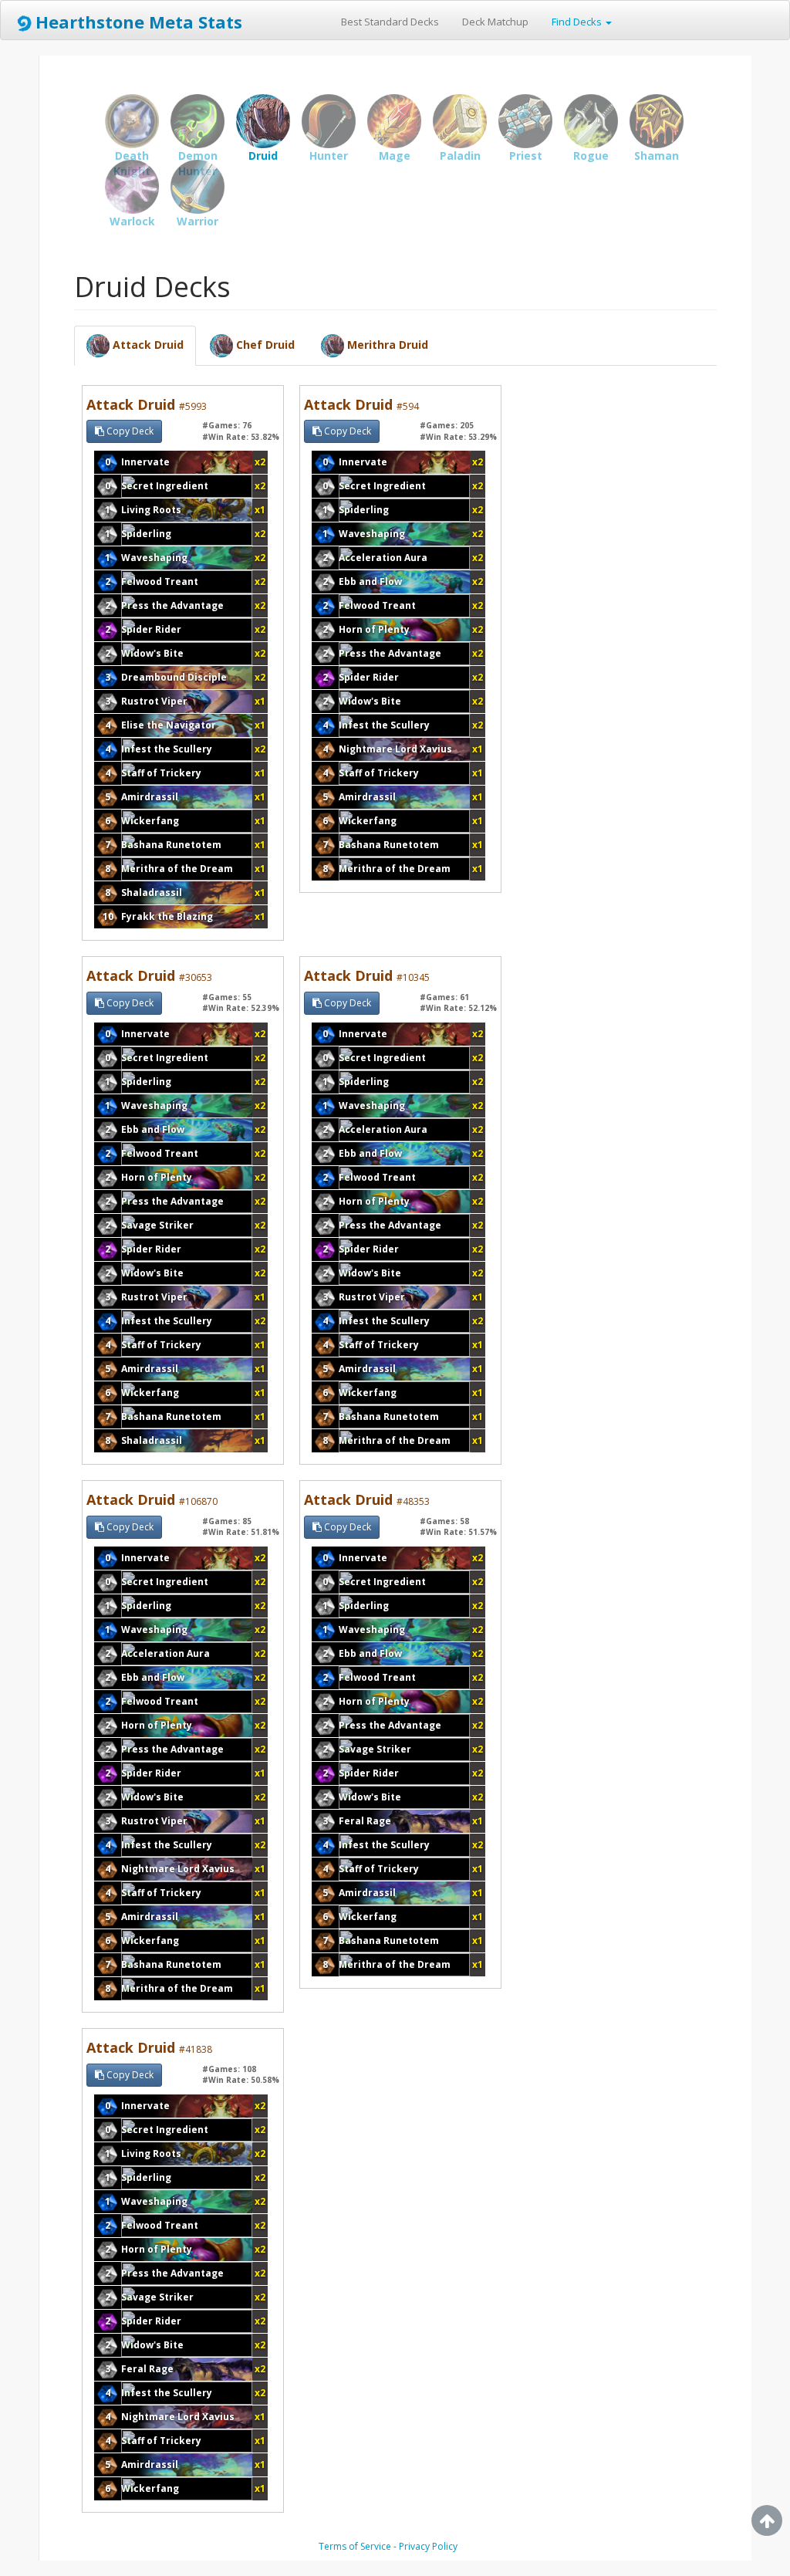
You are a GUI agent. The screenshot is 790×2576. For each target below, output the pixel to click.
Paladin (460, 121)
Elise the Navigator (169, 725)
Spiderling (146, 534)
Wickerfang (150, 821)
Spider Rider (151, 629)
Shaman (657, 121)
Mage (394, 121)
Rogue (591, 121)
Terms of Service (355, 2546)
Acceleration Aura (383, 558)
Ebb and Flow (370, 581)
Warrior (197, 187)
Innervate (145, 462)
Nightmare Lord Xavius (395, 749)
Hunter (329, 121)
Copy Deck (129, 431)
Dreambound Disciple (174, 677)
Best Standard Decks (390, 22)
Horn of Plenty (374, 629)
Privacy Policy (428, 2546)
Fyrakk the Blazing (167, 916)
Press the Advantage (172, 605)
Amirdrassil (150, 797)
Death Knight (132, 121)
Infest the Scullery (167, 749)
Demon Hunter (197, 121)
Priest (525, 121)
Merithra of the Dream (177, 869)
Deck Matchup (495, 22)
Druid (263, 121)
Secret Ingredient (165, 486)
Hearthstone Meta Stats (139, 22)
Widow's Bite (152, 653)
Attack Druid (147, 404)
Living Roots (151, 510)
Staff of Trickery (161, 773)
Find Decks (578, 22)
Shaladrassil (152, 892)
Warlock (132, 187)
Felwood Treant (160, 581)
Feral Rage (365, 1821)
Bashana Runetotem (171, 845)
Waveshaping (154, 558)
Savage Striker (157, 1225)
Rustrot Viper (154, 701)
